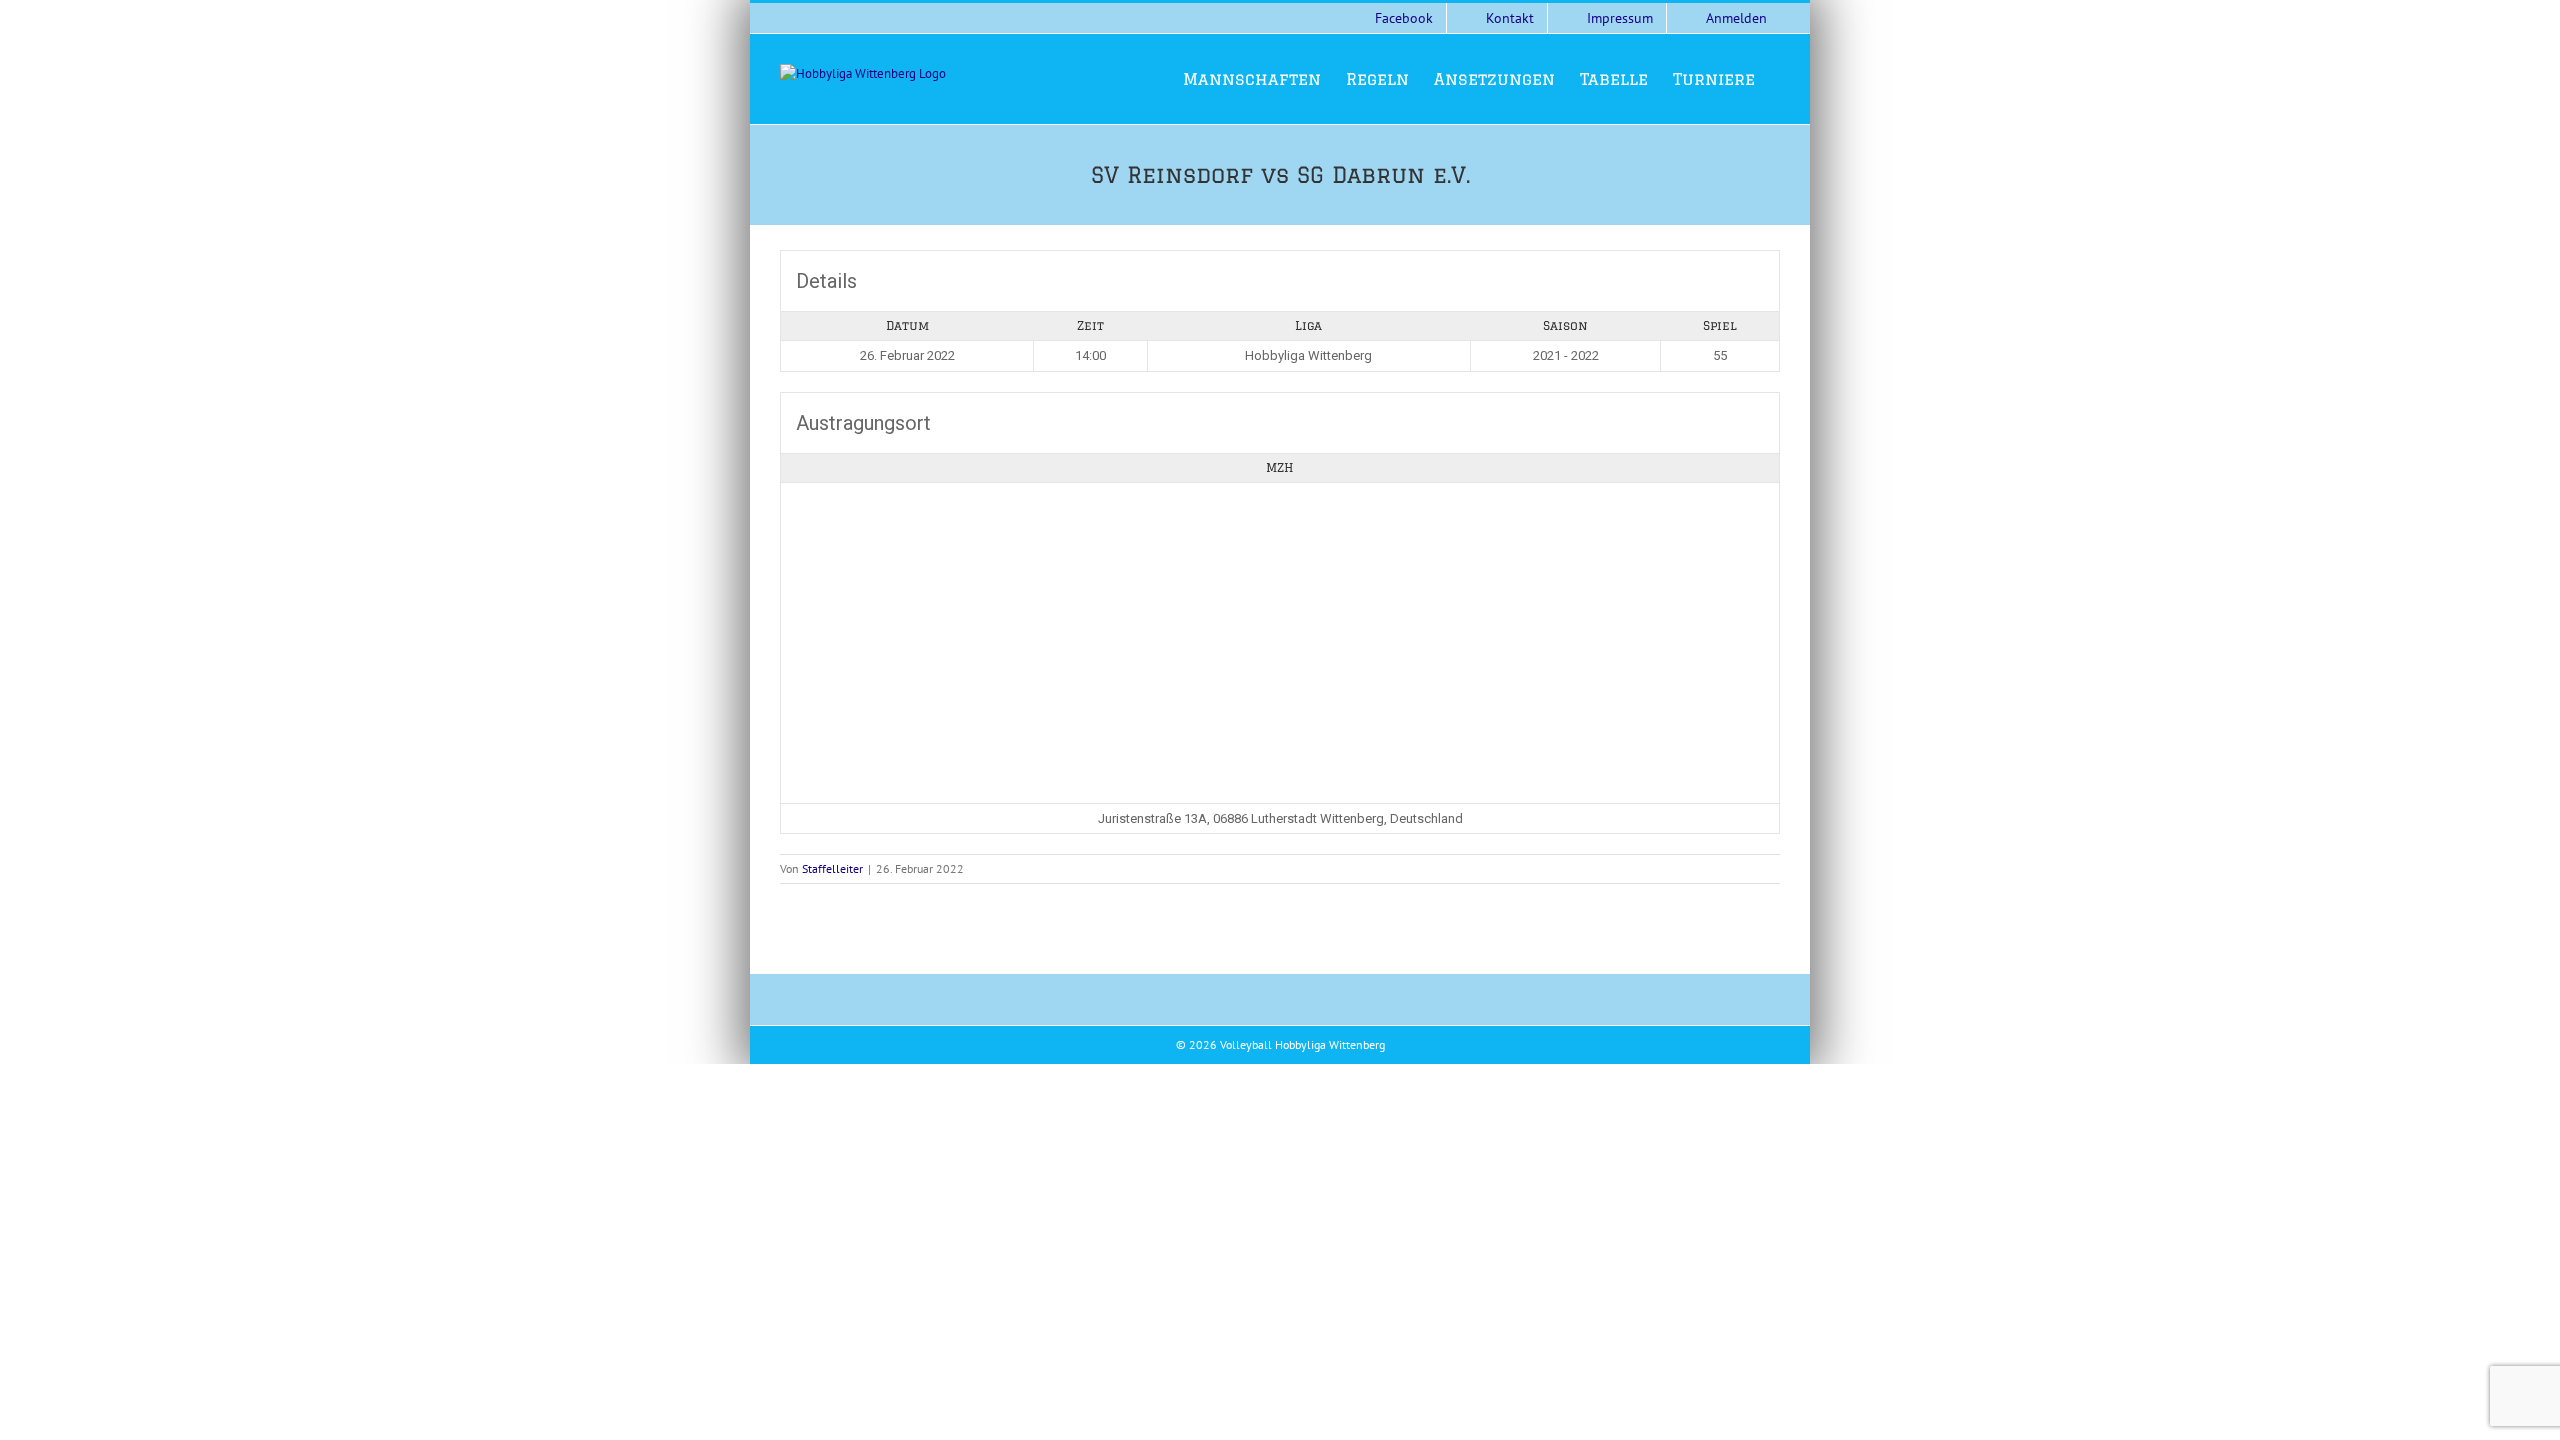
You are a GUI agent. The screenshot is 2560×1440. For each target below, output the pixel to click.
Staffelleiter (832, 868)
